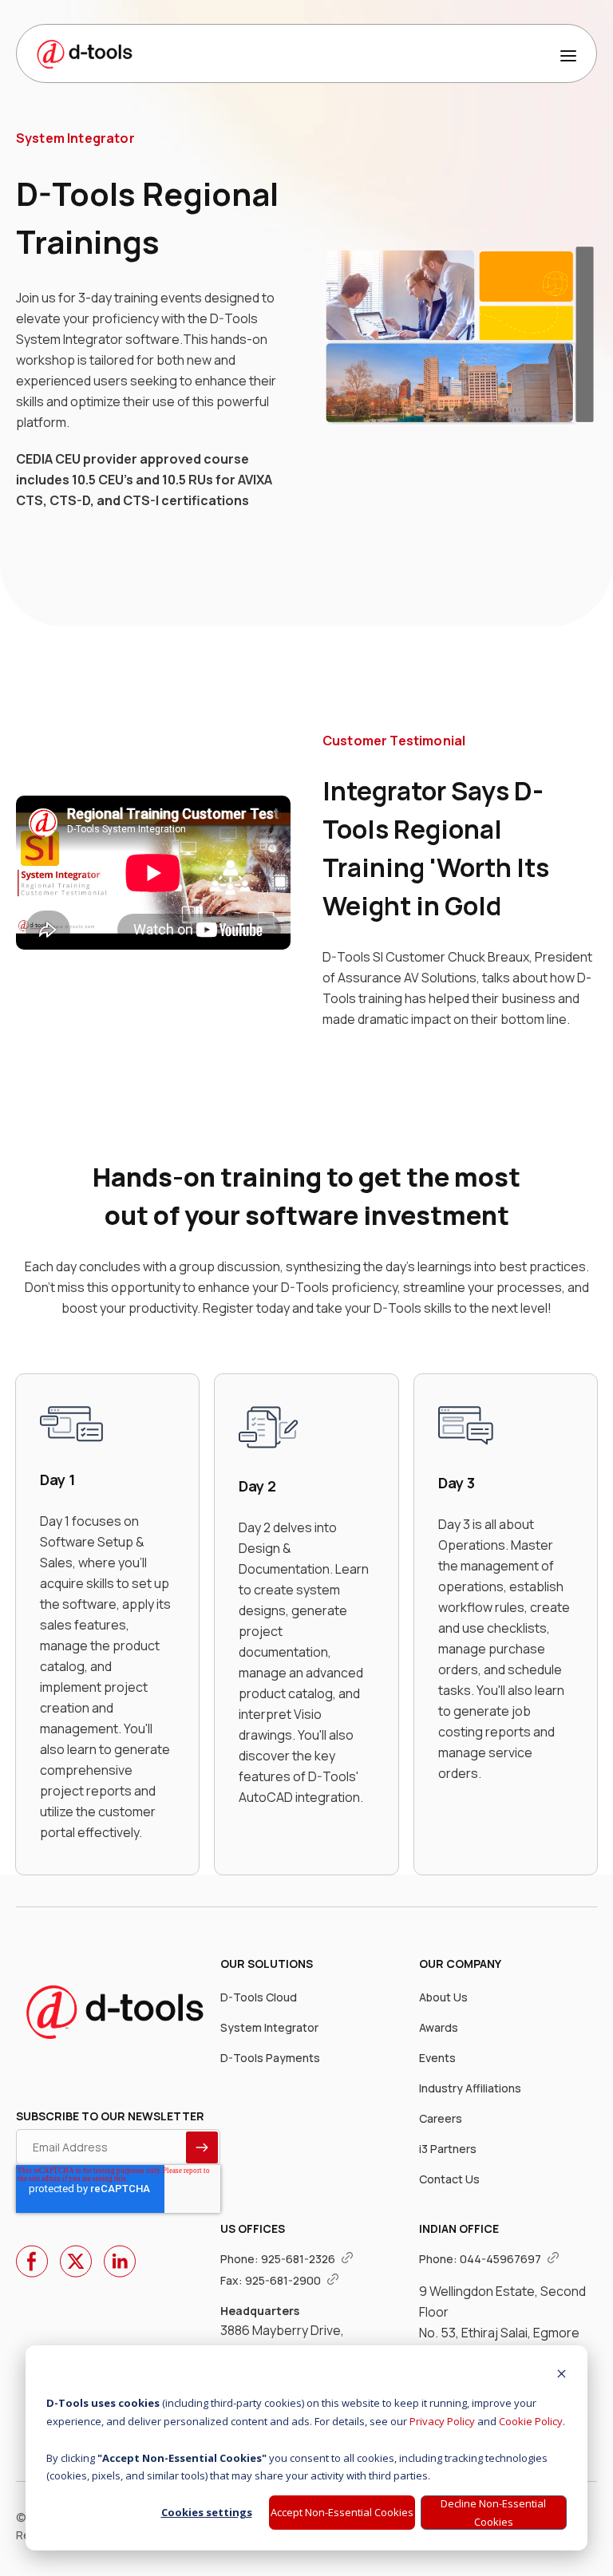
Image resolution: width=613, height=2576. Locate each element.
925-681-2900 (284, 2280)
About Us (443, 1997)
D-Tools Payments (270, 2058)
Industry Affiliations (470, 2088)
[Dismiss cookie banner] (562, 2375)
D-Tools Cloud (259, 1997)
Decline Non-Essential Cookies (493, 2513)
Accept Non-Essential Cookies (342, 2512)
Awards (439, 2027)
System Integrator (269, 2027)
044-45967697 (502, 2259)
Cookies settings (207, 2512)
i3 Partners (448, 2149)
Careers (441, 2118)
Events (437, 2058)
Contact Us (449, 2179)
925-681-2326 (299, 2259)
